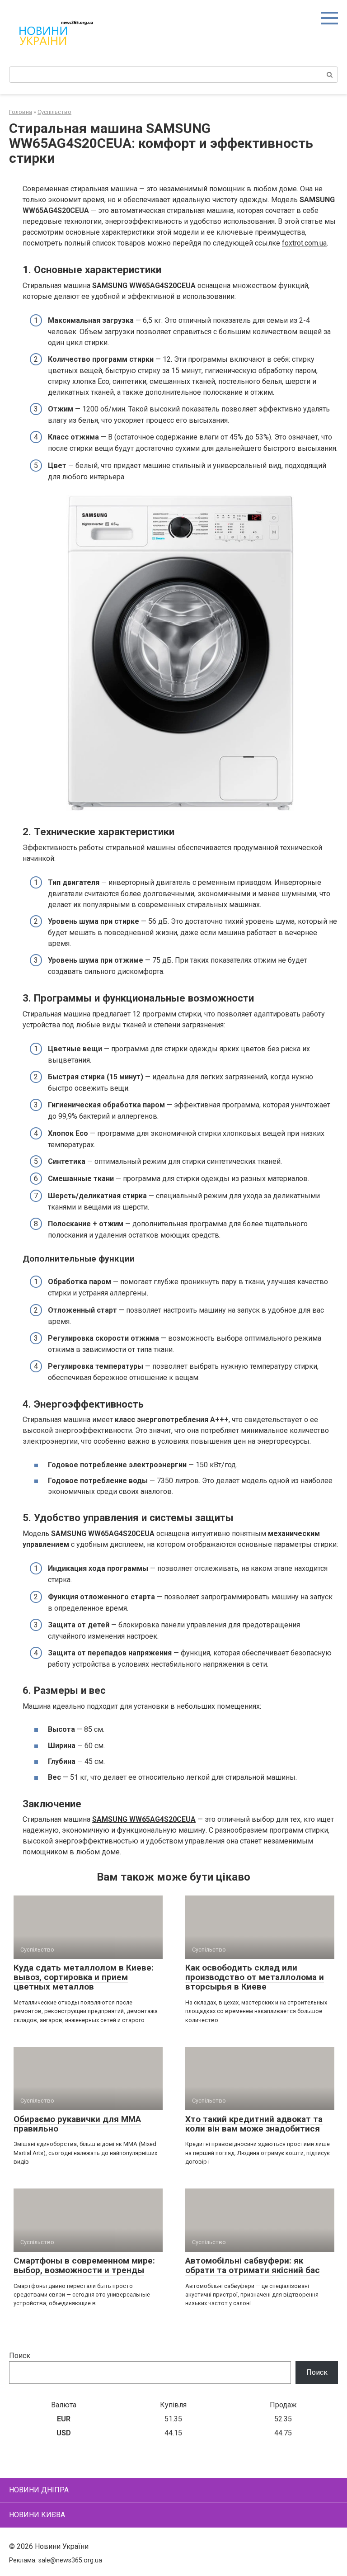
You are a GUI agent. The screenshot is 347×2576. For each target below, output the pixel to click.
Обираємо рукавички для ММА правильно (77, 2124)
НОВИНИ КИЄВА (37, 2515)
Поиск (20, 2356)
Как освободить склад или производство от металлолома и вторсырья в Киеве (255, 1977)
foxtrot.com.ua (304, 243)
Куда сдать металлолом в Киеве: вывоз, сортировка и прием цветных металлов (84, 1977)
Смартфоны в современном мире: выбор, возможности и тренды (84, 2265)
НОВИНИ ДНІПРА (39, 2490)
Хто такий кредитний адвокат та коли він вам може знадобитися (254, 2124)
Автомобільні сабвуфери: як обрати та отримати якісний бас (253, 2265)
